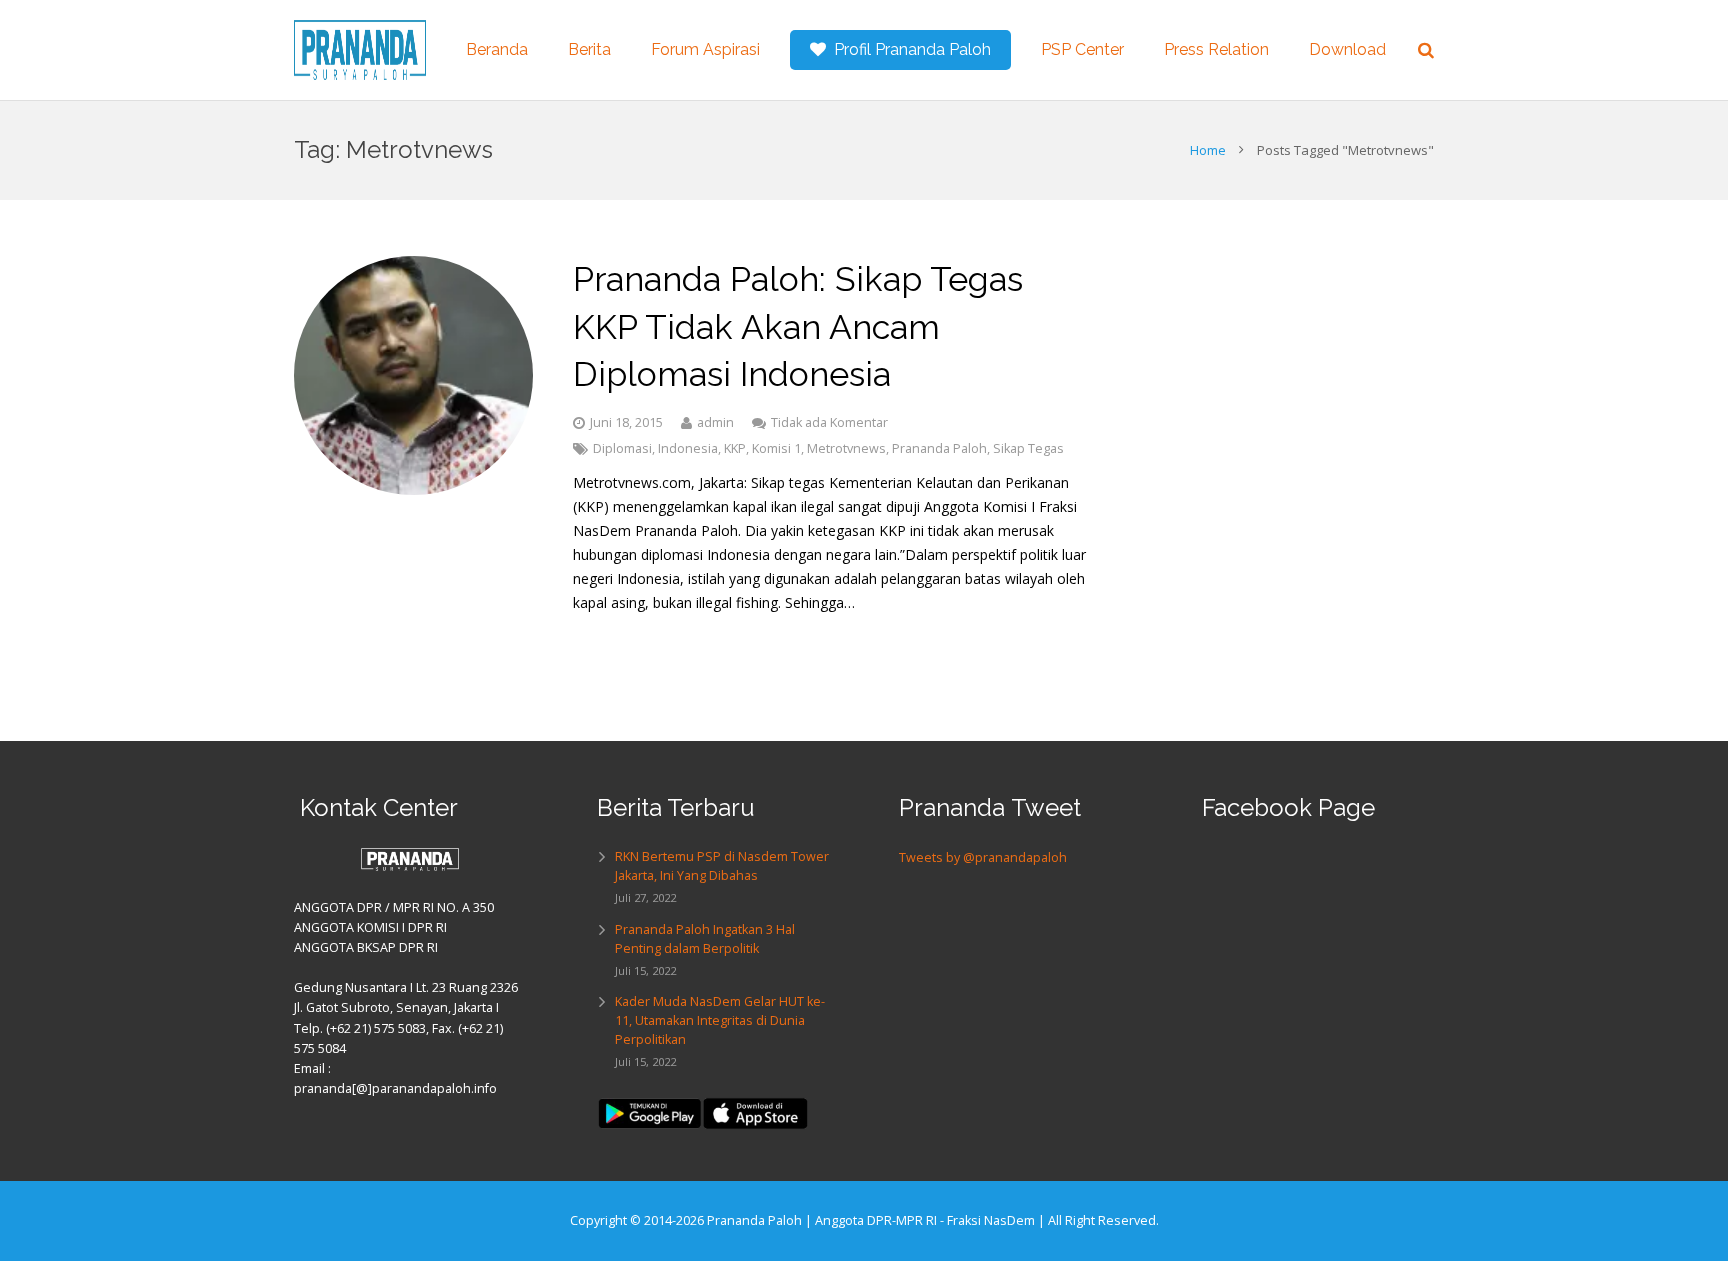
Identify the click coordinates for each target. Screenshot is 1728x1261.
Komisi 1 (776, 448)
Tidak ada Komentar (829, 422)
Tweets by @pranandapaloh (983, 857)
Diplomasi (622, 448)
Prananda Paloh (939, 448)
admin (715, 422)
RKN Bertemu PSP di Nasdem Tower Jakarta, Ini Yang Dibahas (722, 866)
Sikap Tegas (1028, 448)
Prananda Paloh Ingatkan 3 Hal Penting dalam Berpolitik (705, 939)
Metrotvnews (846, 448)
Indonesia (688, 448)
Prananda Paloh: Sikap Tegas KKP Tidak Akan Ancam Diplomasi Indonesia (798, 326)
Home (1208, 150)
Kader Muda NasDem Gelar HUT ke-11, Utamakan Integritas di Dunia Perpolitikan (720, 1020)
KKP (735, 448)
